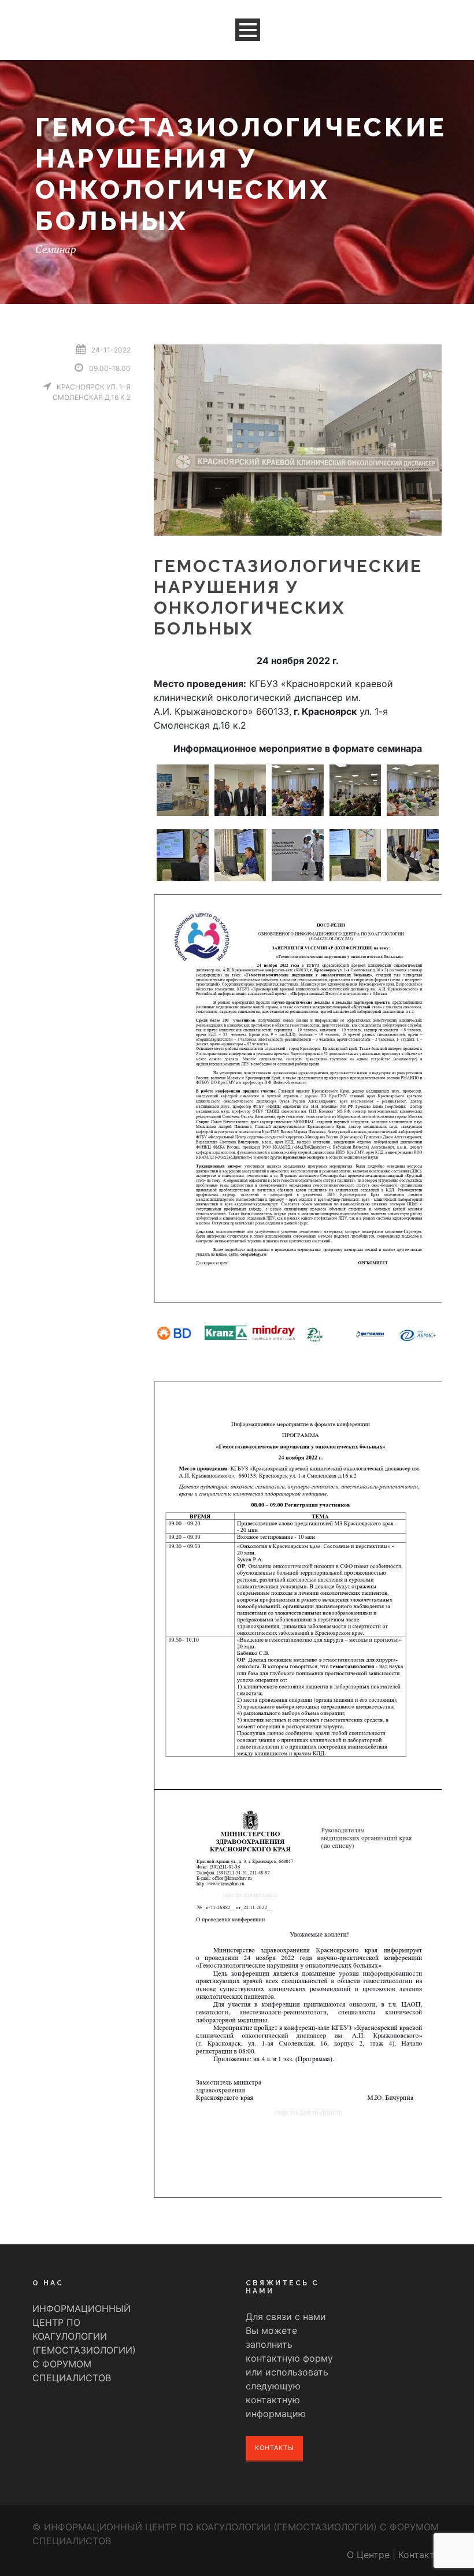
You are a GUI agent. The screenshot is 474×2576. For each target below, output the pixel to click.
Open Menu (248, 30)
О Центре (368, 2555)
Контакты (274, 2448)
